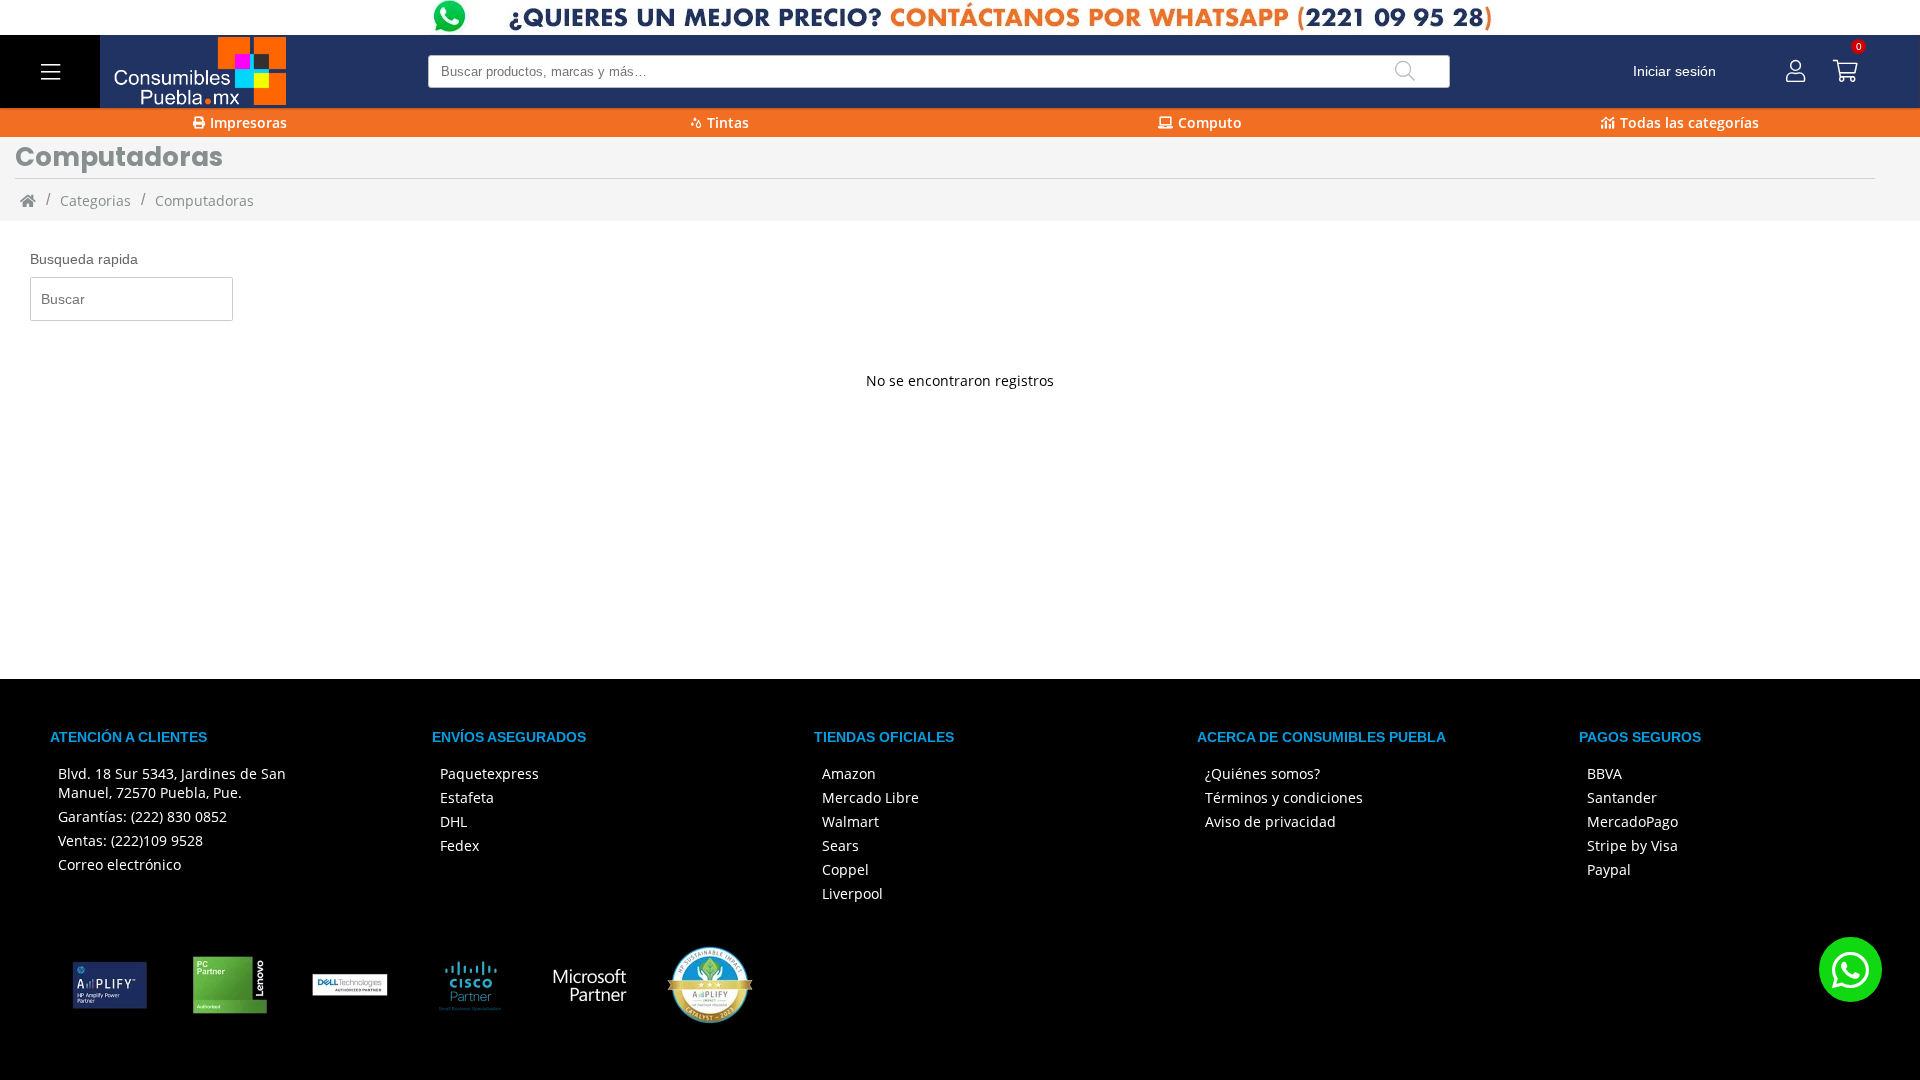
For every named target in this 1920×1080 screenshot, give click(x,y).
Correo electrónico (119, 864)
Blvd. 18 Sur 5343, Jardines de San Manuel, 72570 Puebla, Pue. (172, 783)
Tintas (728, 122)
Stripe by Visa (1632, 845)
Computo (1210, 122)
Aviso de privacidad (1270, 821)
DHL (453, 821)
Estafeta (467, 797)
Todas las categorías (1689, 122)
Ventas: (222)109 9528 (130, 840)
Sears (840, 845)
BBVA (1604, 773)
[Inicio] (28, 200)
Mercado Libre (870, 797)
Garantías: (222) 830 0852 (142, 816)
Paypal (1609, 869)
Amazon (849, 773)
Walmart (850, 821)
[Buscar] (1405, 71)
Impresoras (248, 122)
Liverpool (852, 893)
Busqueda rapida (84, 259)
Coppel (845, 869)
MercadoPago (1632, 821)
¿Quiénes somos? (1262, 773)
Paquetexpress (489, 773)
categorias (95, 200)
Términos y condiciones (1284, 797)
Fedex (459, 845)
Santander (1622, 797)
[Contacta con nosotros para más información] (1850, 969)
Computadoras (204, 200)
